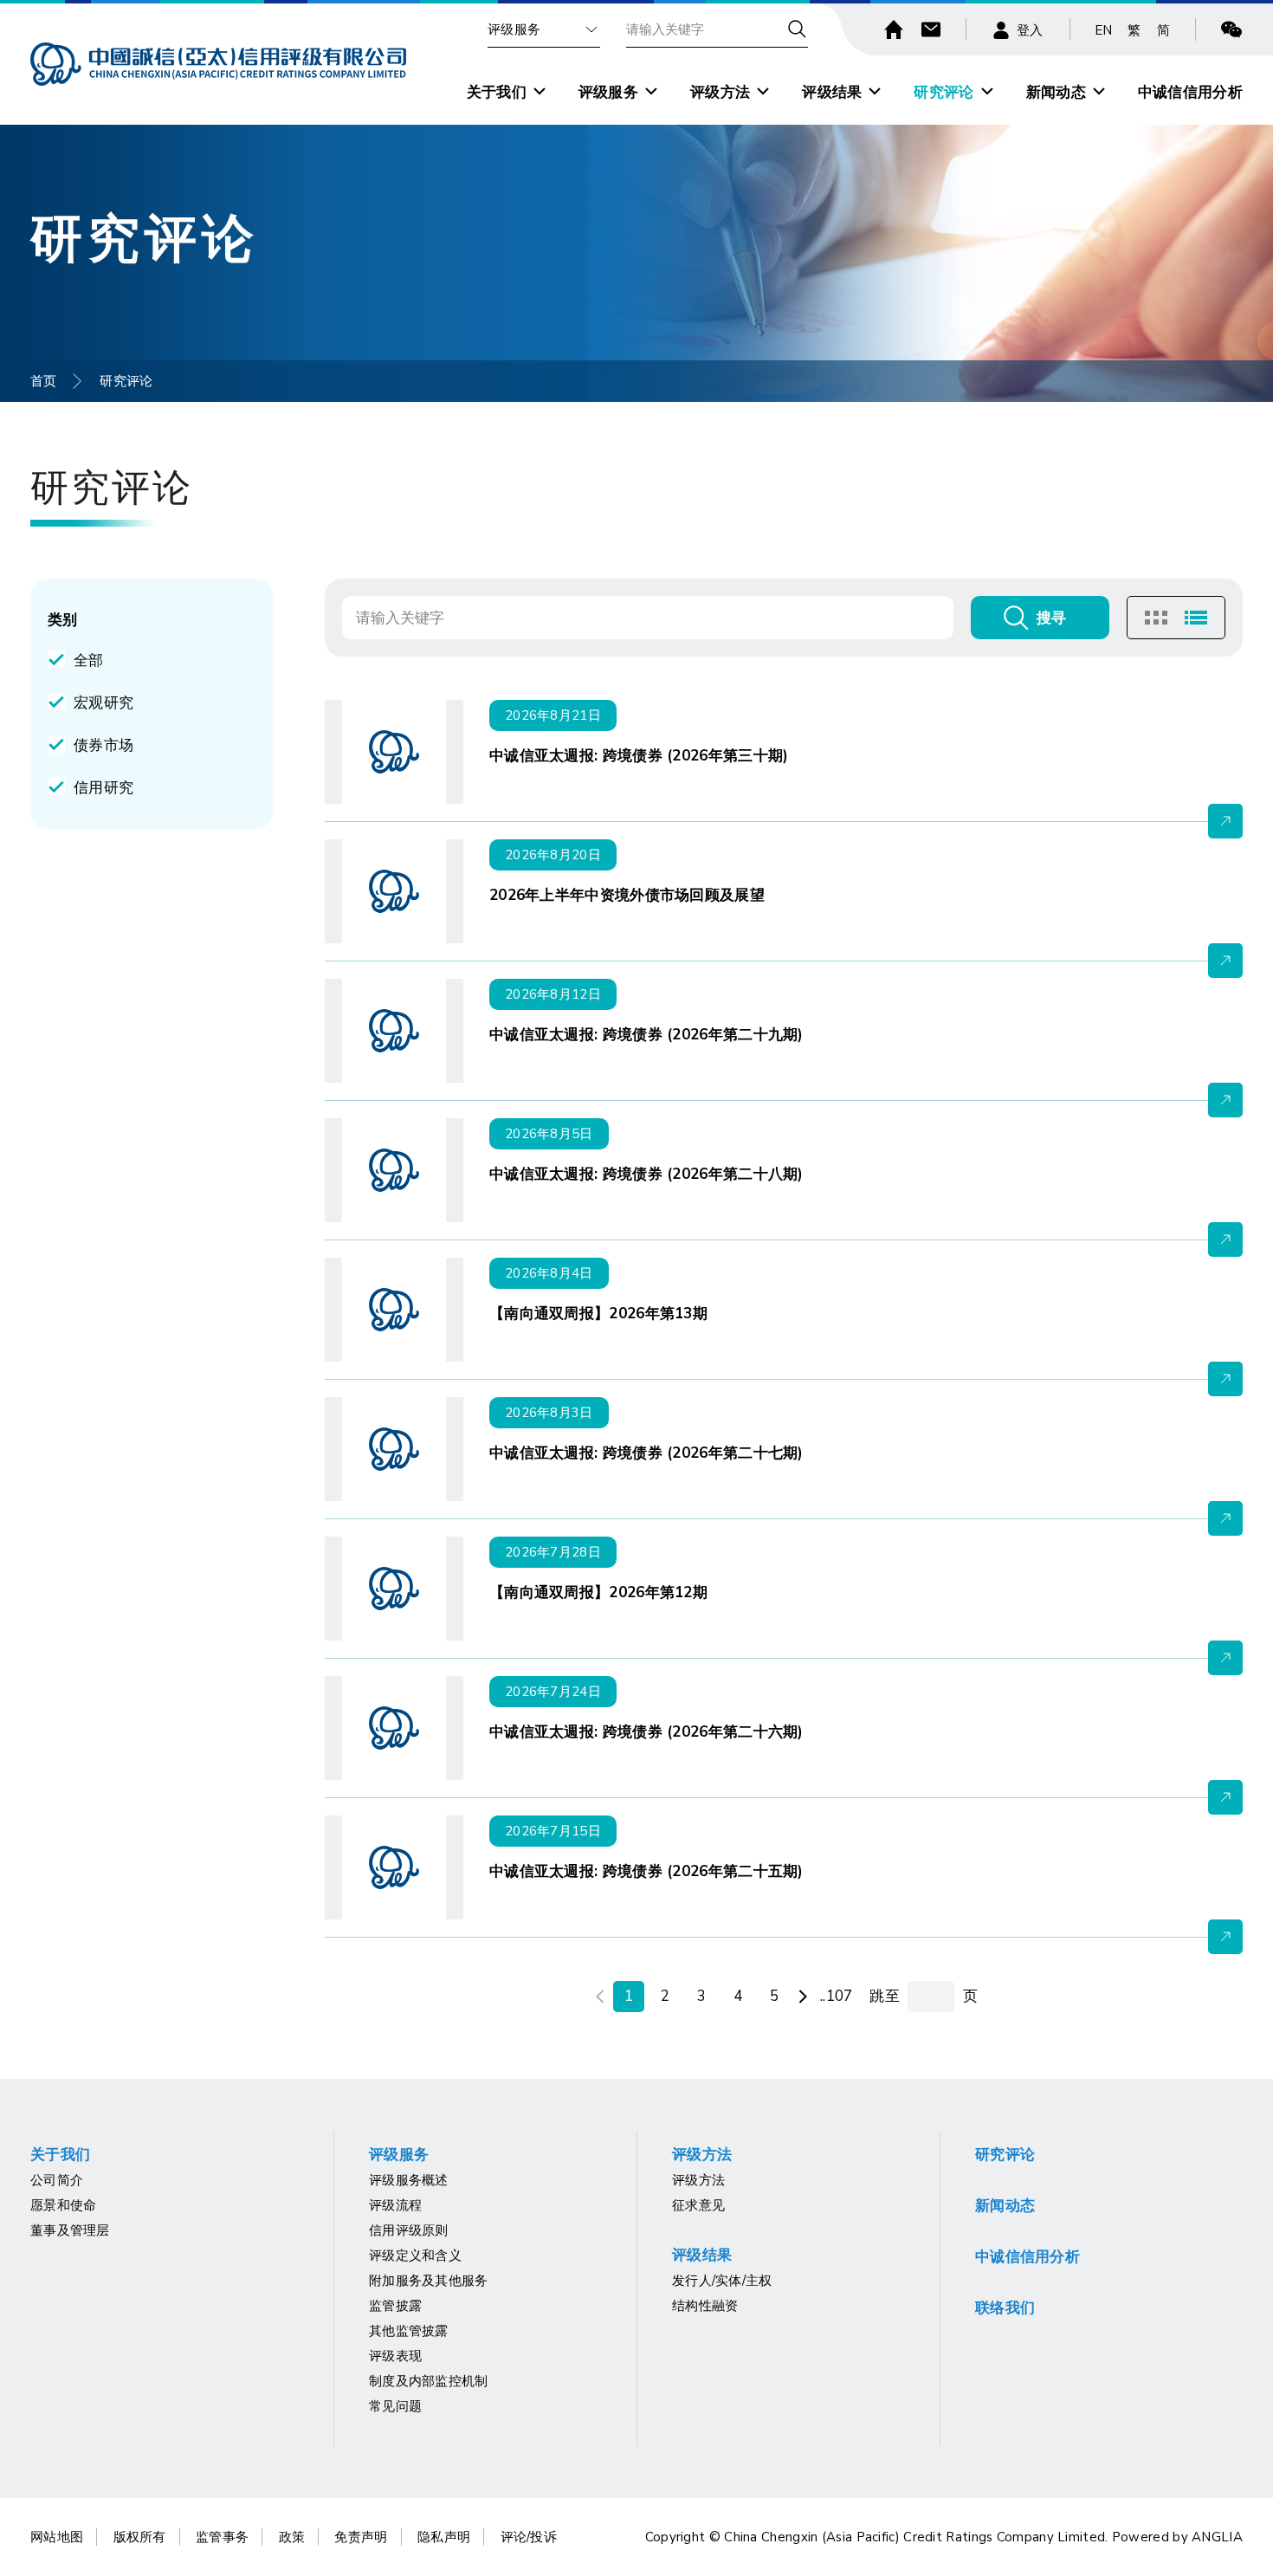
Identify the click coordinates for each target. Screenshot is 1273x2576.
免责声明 (361, 2537)
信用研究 (103, 788)
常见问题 (395, 2406)
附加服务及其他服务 (429, 2281)
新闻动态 (1056, 92)
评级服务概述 (409, 2180)
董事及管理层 (70, 2230)
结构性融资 (705, 2306)
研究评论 (943, 92)
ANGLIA (1217, 2537)
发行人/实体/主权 (722, 2281)
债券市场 (103, 745)
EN (1104, 30)
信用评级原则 (409, 2230)
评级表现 (395, 2356)
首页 (44, 381)
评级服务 (514, 29)
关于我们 (497, 92)
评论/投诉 (529, 2537)
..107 (837, 1996)
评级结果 (832, 92)
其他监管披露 (409, 2331)
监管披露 (395, 2306)
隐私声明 (444, 2537)
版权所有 (140, 2537)
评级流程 (395, 2205)
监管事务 (222, 2537)
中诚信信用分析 (1190, 92)
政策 (292, 2537)
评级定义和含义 (415, 2256)
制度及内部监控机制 (429, 2381)
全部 (89, 660)
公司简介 (57, 2180)
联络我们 (1005, 2308)
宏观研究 (103, 703)
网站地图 (57, 2537)
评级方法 (720, 92)
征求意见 (698, 2205)
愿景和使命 (64, 2205)
